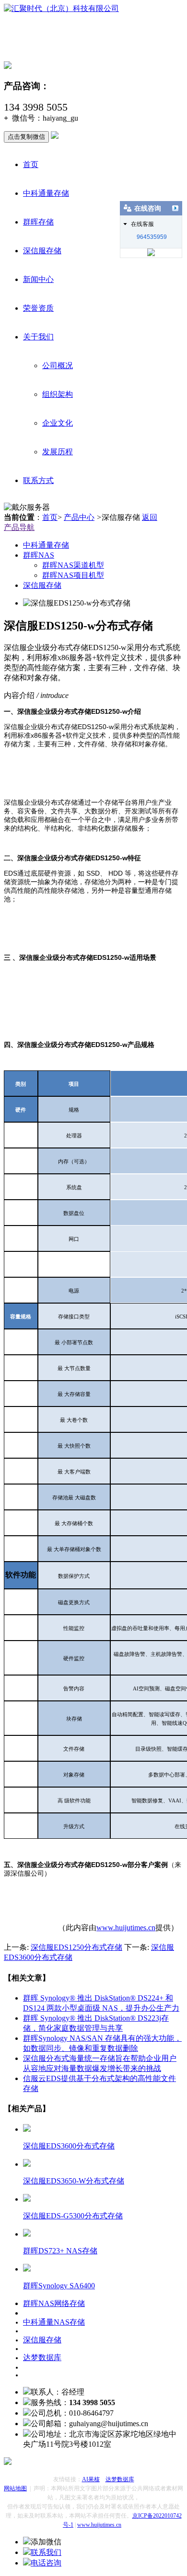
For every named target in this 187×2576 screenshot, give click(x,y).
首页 (31, 164)
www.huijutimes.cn (126, 1928)
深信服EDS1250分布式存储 (76, 1947)
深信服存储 (42, 251)
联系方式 (38, 480)
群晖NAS (39, 555)
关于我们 (38, 337)
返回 (150, 517)
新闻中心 (38, 279)
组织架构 (58, 394)
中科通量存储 (46, 193)
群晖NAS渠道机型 (73, 565)
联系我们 (46, 2552)
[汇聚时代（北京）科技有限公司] (61, 8)
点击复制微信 (26, 137)
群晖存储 (38, 222)
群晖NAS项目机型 (73, 575)
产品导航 (19, 527)
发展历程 (58, 452)
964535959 (152, 237)
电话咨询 (46, 2563)
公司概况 (58, 366)
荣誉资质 (38, 308)
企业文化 (58, 423)
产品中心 (79, 517)
